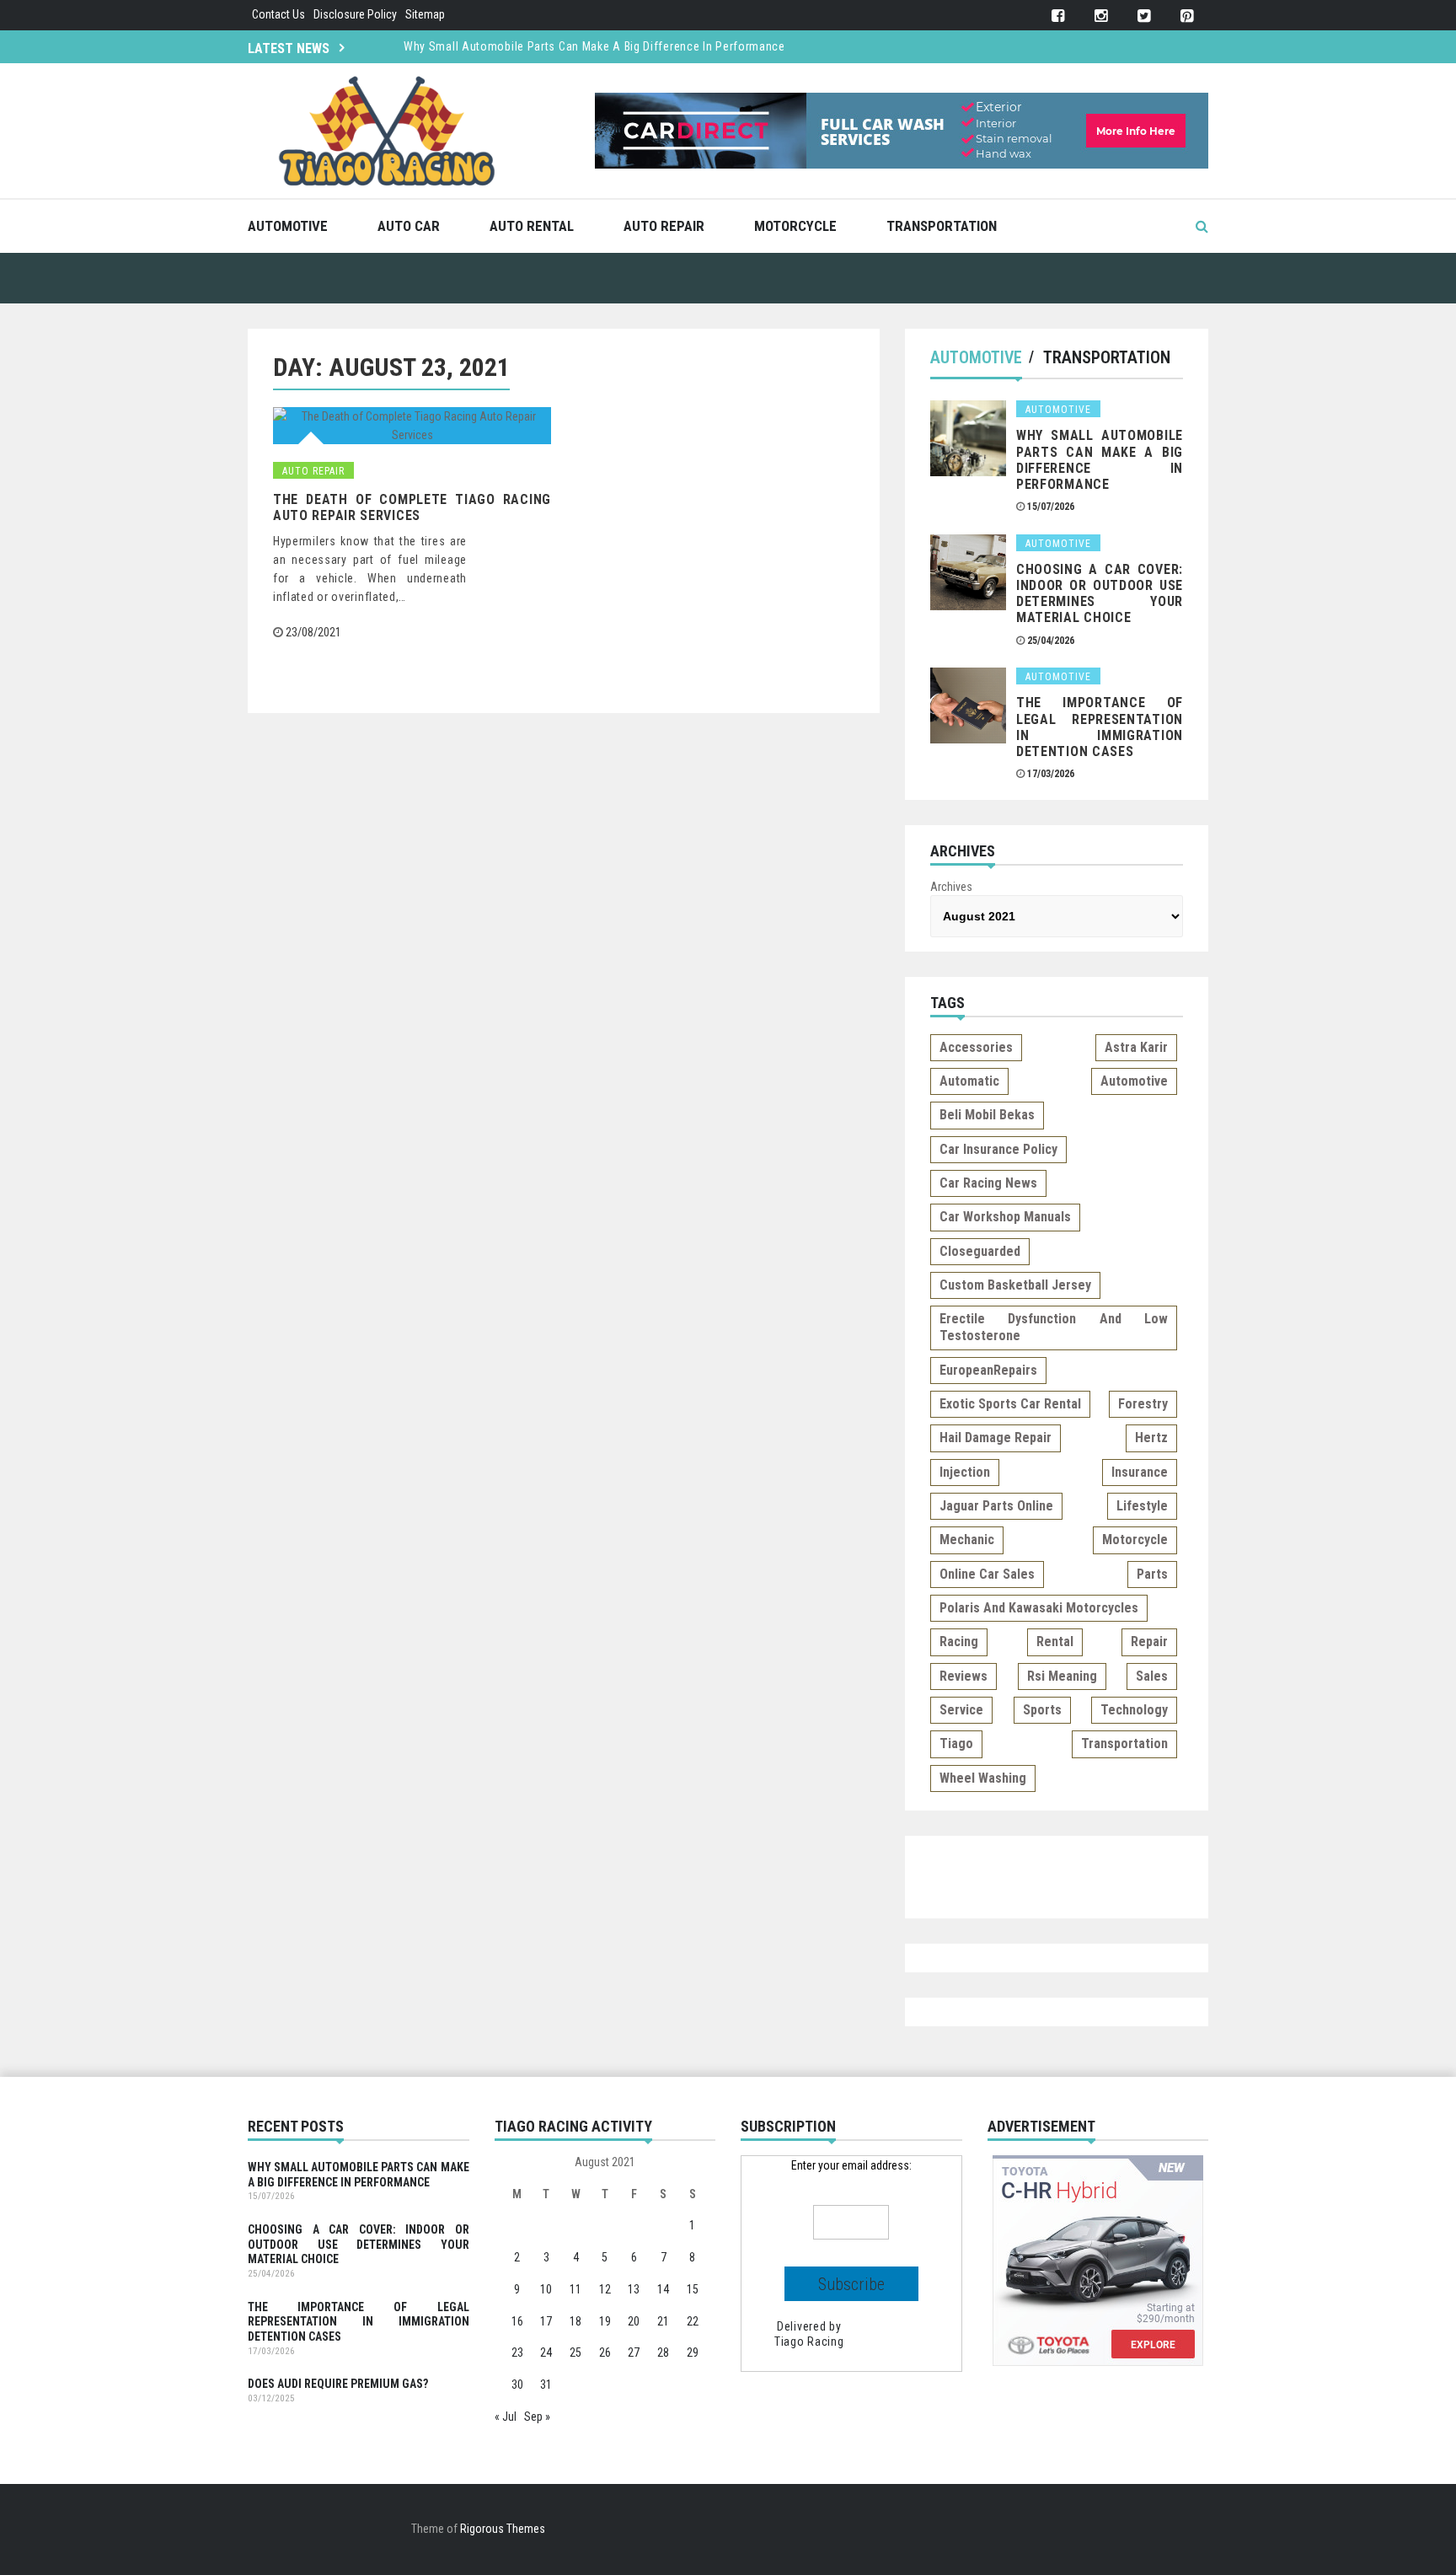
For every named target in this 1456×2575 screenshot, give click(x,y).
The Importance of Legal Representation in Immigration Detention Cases (1100, 727)
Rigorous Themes (503, 2529)
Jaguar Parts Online (996, 1506)
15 (693, 2289)
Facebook (1058, 16)
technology (1134, 1710)
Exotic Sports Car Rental (1010, 1404)
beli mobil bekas (987, 1115)
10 (546, 2289)
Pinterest (1187, 16)
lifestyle (1142, 1506)
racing (959, 1642)
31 (546, 2385)
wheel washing (983, 1778)
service (961, 1710)
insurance (1140, 1472)
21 (663, 2321)
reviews (964, 1676)
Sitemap (425, 14)
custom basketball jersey (1015, 1285)
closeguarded (980, 1251)
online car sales (987, 1574)
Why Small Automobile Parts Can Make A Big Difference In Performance (594, 46)
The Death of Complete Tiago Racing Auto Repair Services (412, 507)
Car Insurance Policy (998, 1149)
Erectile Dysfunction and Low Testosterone (1054, 1327)
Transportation (942, 226)
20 (634, 2321)
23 (517, 2352)
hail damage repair (996, 1438)
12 (605, 2289)
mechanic (967, 1540)
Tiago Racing (809, 2342)
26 (605, 2352)
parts (1152, 1574)
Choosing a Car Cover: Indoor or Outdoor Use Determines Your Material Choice (1100, 594)
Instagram (1101, 16)
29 (693, 2352)
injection (965, 1472)
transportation (1124, 1743)
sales (1152, 1676)
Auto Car (409, 226)
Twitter (1144, 16)
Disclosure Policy (355, 14)
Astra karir (1136, 1047)
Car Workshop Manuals (1005, 1217)
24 (546, 2352)
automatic (969, 1081)
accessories (976, 1047)
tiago (956, 1743)
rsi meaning (1062, 1676)
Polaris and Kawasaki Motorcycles (1039, 1608)
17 (546, 2321)
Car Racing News (988, 1183)
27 (634, 2352)
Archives (951, 887)
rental (1055, 1642)
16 (517, 2321)
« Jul (506, 2417)
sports (1042, 1710)
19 (605, 2321)
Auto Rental (532, 226)
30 (517, 2385)
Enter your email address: (851, 2165)
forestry (1143, 1404)
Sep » (537, 2417)
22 (693, 2321)
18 (575, 2321)
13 (634, 2289)
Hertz (1151, 1438)
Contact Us (278, 14)
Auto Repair (664, 226)
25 (575, 2352)
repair (1149, 1642)
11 (575, 2289)
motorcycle (1135, 1540)
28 (663, 2352)
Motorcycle (795, 226)
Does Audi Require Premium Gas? (338, 2384)
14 (663, 2289)
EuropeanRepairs (988, 1370)
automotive (1134, 1081)
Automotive (288, 226)
